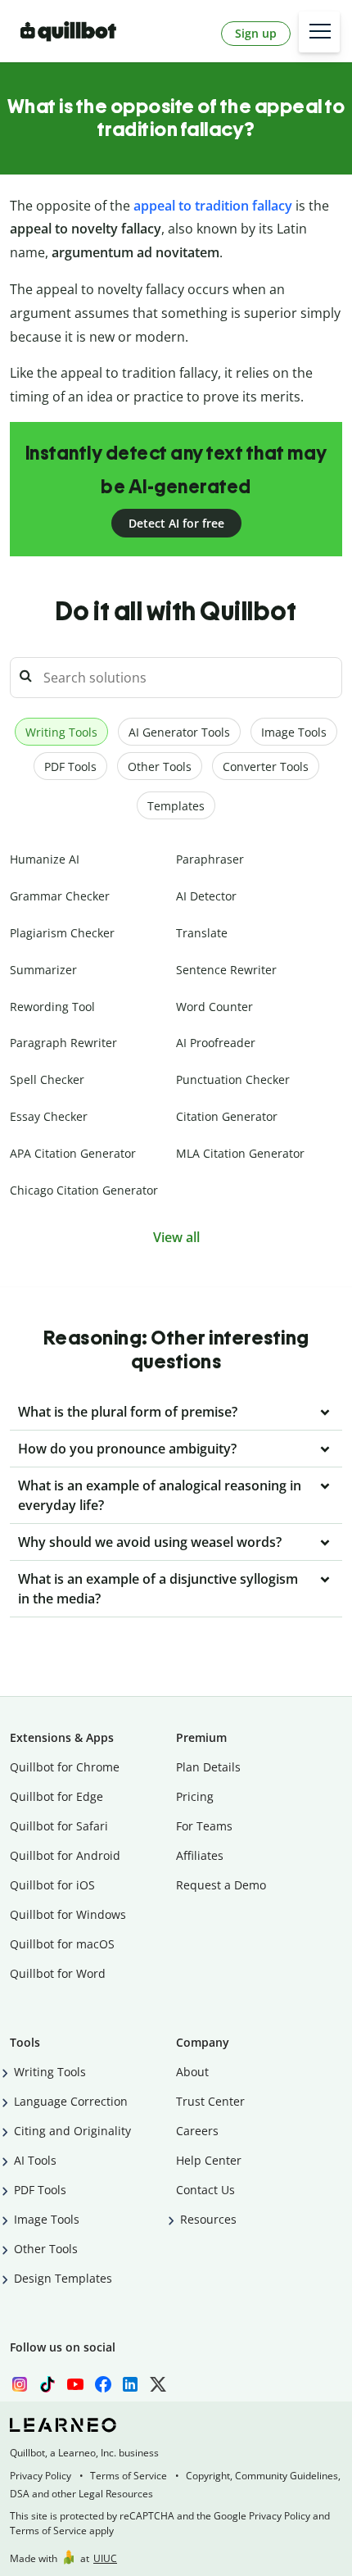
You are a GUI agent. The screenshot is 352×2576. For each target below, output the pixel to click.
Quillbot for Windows (68, 1914)
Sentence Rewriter (226, 970)
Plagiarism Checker (62, 933)
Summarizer (43, 970)
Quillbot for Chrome (65, 1767)
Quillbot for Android (65, 1855)
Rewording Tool (52, 1007)
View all (176, 1237)
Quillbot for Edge (56, 1796)
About (192, 2072)
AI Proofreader (216, 1043)
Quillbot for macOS (62, 1944)
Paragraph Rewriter (63, 1043)
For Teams (204, 1826)
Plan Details (208, 1767)
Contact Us (205, 2190)
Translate (202, 933)
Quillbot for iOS (52, 1885)
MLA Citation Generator (240, 1153)
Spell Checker (47, 1079)
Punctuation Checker (233, 1079)
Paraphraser (210, 859)
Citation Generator (227, 1116)
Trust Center (210, 2101)
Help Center (209, 2160)
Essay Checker (49, 1116)
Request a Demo (221, 1885)
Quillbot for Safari (59, 1826)
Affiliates (200, 1855)
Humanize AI (45, 859)
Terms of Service (129, 2476)
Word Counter (214, 1007)
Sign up (256, 33)
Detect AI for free (176, 523)
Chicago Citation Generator (84, 1190)
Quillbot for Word (58, 1973)
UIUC (105, 2558)
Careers (197, 2131)
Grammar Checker (60, 896)
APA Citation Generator (73, 1153)
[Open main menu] (319, 32)
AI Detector (206, 896)
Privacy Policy (41, 2476)
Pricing (195, 1796)
